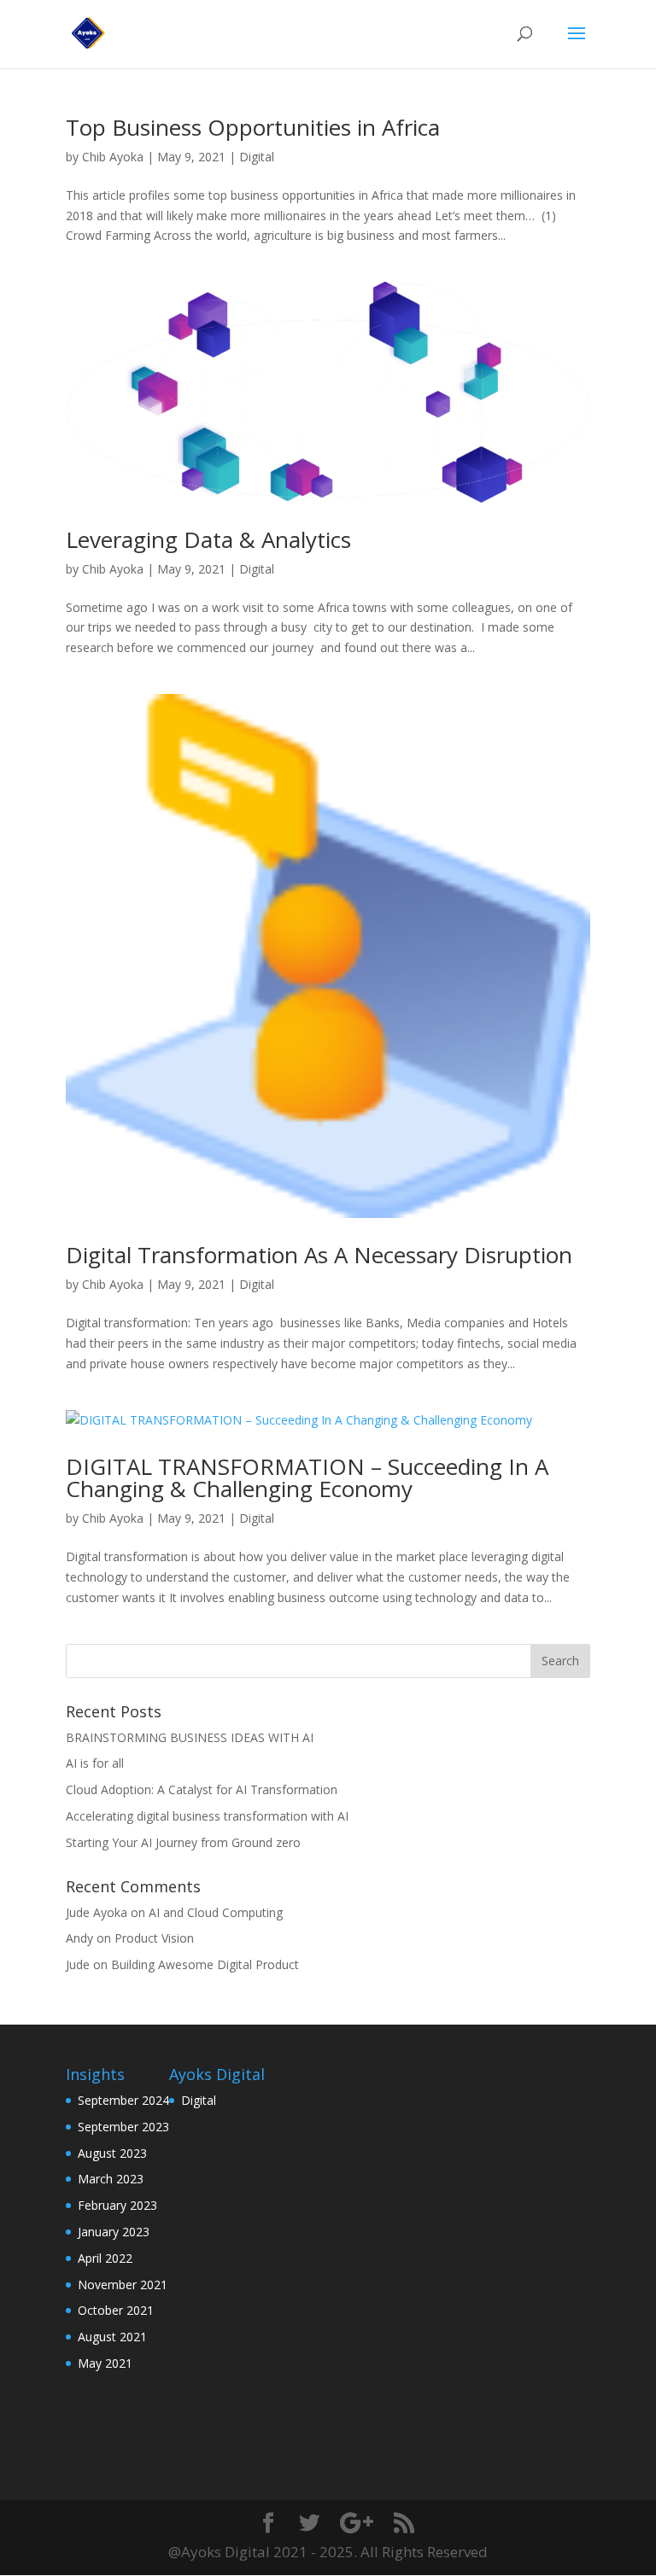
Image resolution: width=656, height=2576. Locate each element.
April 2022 (105, 2258)
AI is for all (95, 1763)
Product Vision (154, 1938)
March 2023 (111, 2179)
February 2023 (117, 2205)
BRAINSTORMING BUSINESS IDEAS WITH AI (190, 1737)
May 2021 (105, 2363)
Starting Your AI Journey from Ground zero (183, 1842)
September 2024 (123, 2100)
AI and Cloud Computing (216, 1912)
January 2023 (114, 2232)
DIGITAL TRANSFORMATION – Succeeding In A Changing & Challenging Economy (307, 1477)
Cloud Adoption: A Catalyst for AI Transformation (202, 1789)
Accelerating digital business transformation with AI (207, 1816)
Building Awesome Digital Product (205, 1964)
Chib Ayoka (113, 157)
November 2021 (123, 2285)
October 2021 (116, 2310)
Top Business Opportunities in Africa (253, 127)
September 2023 (123, 2127)
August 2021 (112, 2337)
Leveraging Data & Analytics (208, 539)
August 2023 (112, 2153)
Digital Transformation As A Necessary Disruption (319, 1255)
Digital (257, 157)
